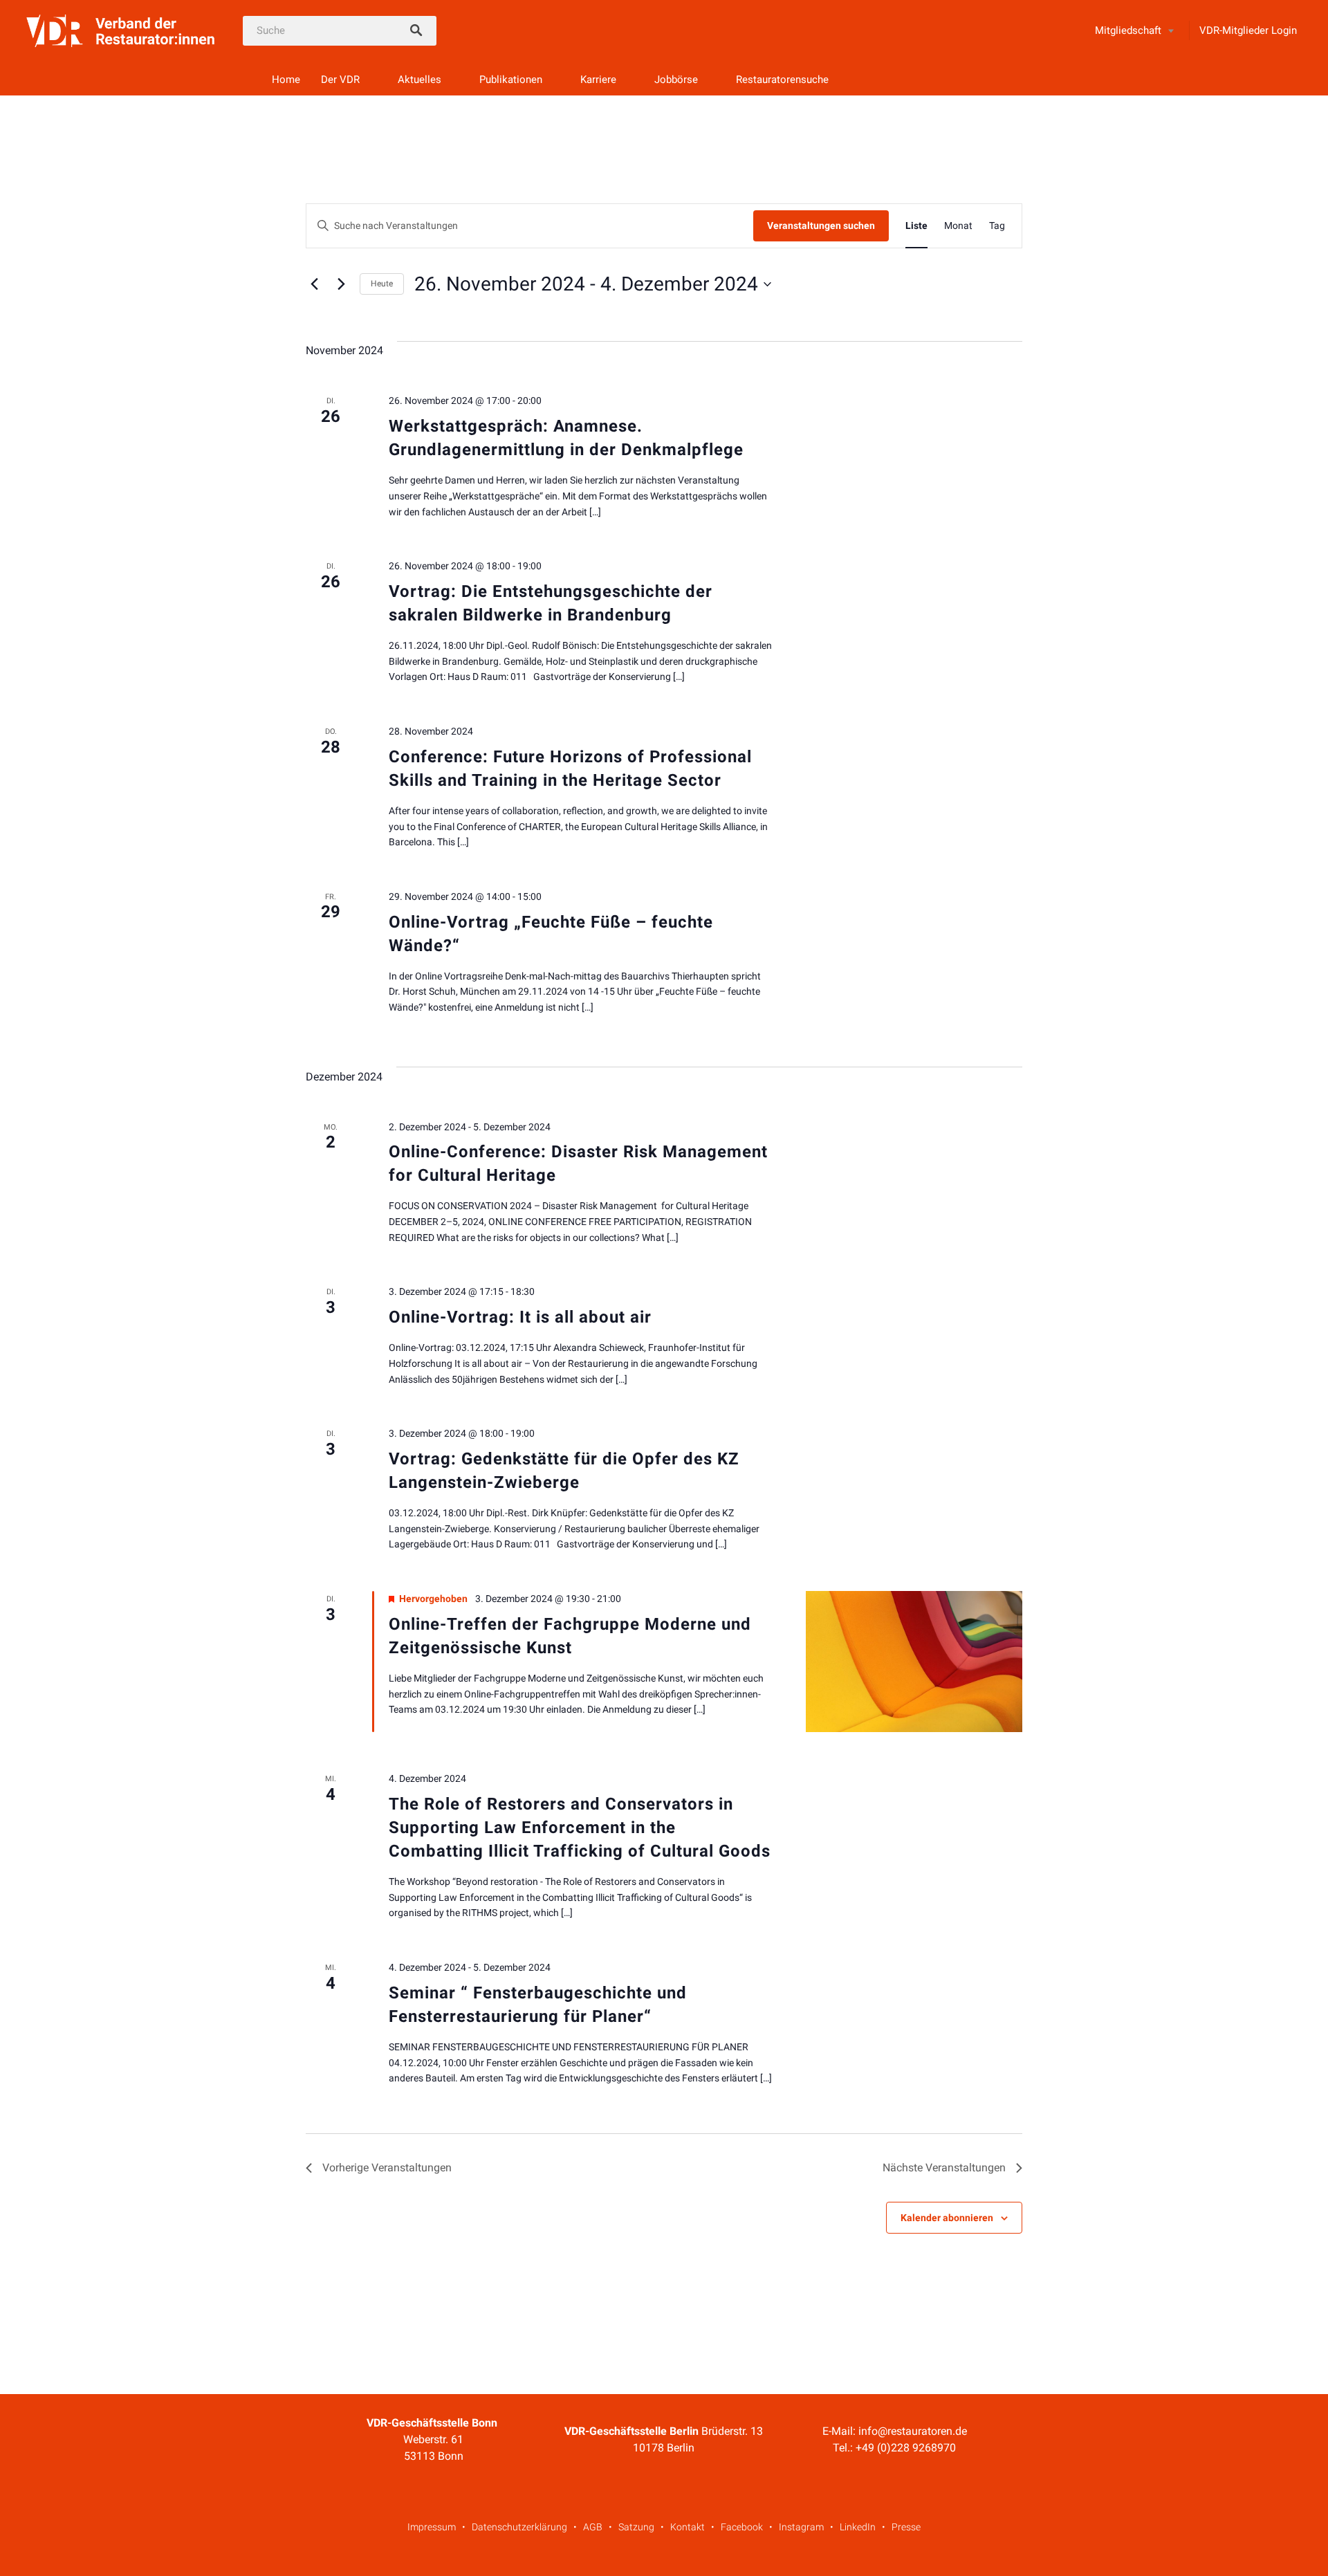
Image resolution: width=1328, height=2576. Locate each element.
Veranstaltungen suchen (821, 226)
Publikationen (511, 80)
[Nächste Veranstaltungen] (341, 284)
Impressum (432, 2527)
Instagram (801, 2527)
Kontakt (688, 2527)
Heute (382, 284)
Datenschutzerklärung (519, 2527)
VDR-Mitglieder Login (1248, 30)
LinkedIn (858, 2527)
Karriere (598, 80)
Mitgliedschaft (1128, 30)
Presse (906, 2527)
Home (286, 80)
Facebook (742, 2527)
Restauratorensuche (782, 80)
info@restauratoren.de (913, 2431)
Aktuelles (419, 80)
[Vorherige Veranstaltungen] (314, 284)
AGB (593, 2527)
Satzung (636, 2527)
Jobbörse (676, 80)
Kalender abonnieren (947, 2218)
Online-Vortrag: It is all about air (520, 1317)
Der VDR (340, 80)
